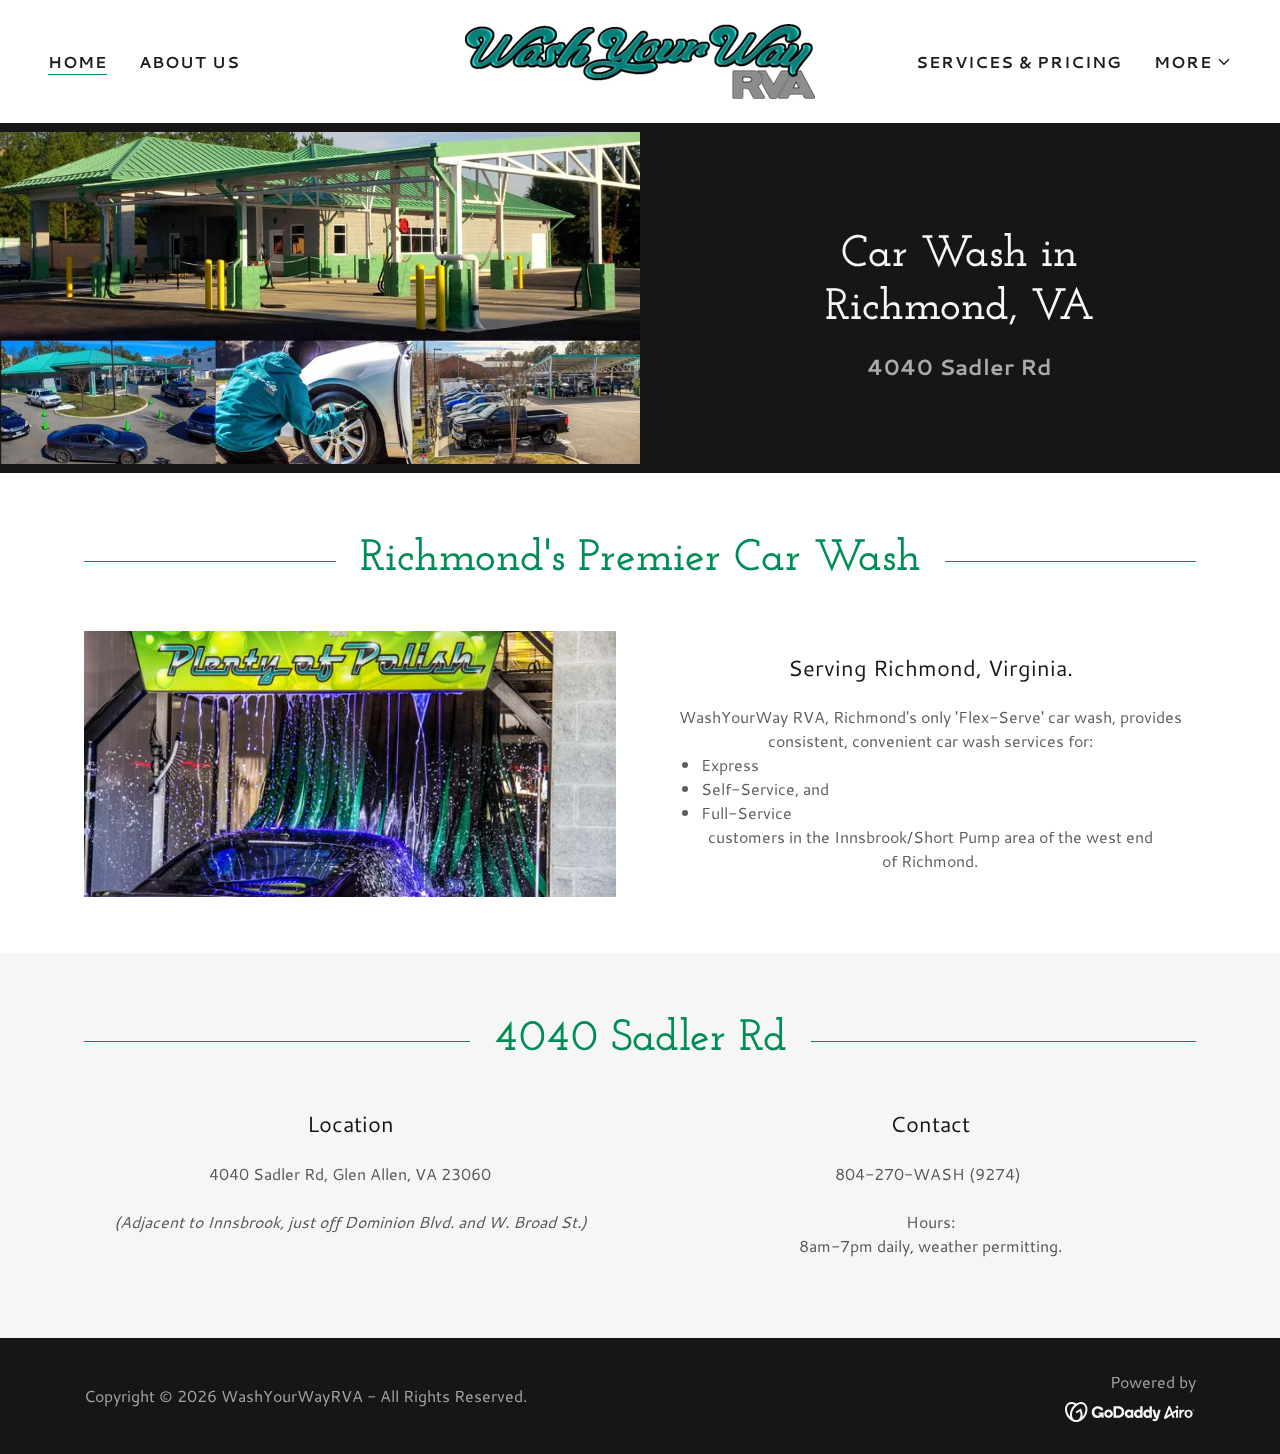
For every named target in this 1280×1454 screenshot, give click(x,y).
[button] (1193, 62)
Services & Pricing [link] (1019, 61)
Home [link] (77, 61)
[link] (640, 58)
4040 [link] (900, 366)
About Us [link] (189, 61)
